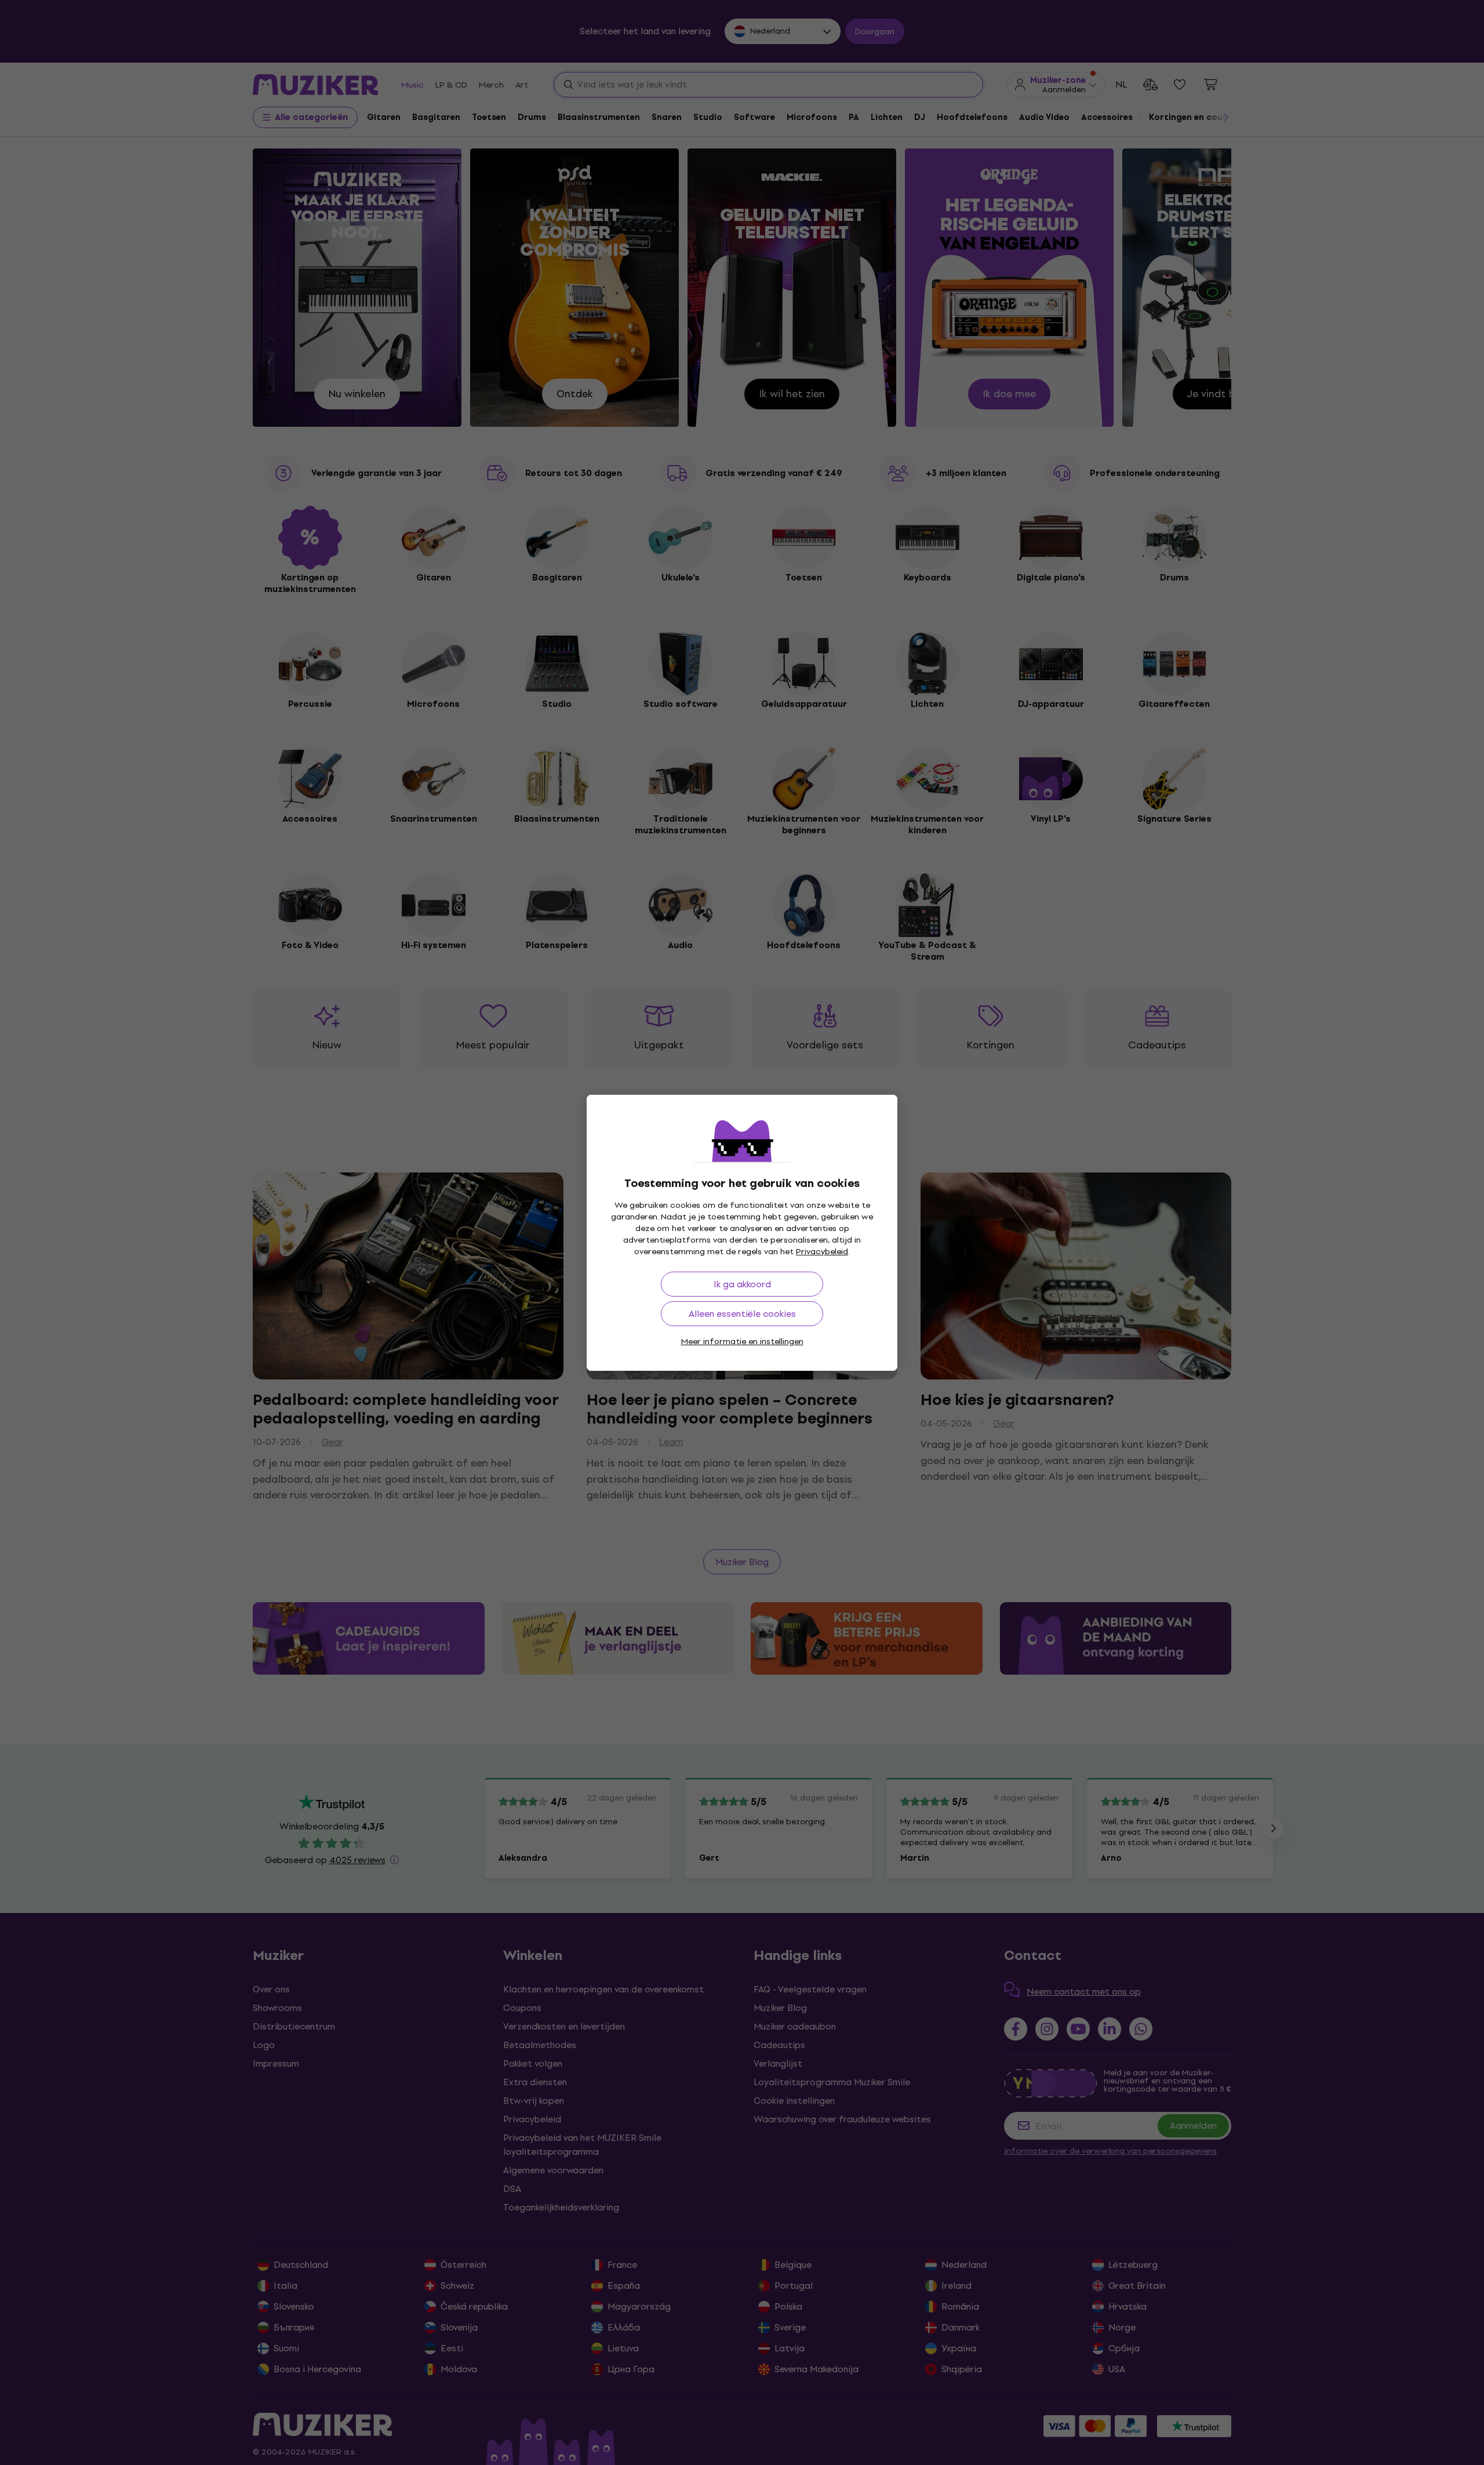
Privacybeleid (822, 1252)
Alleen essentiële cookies (742, 1314)
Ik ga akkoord (742, 1284)
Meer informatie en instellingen (742, 1342)
